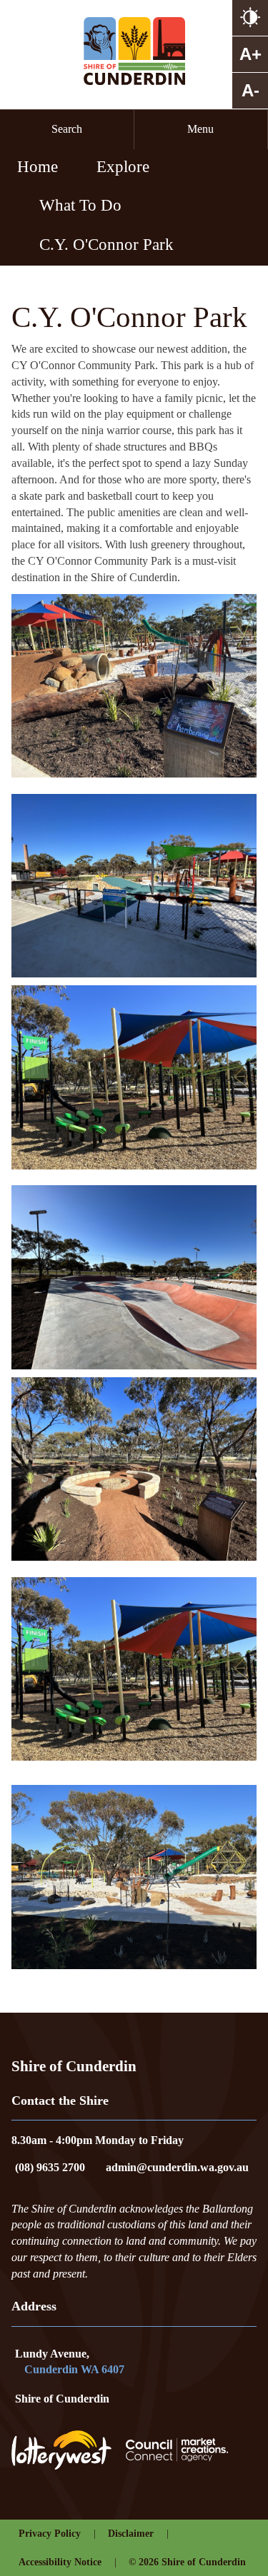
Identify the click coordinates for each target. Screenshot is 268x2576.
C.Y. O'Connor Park (106, 244)
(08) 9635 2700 (50, 2167)
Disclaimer (131, 2534)
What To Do (80, 205)
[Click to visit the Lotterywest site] (69, 2450)
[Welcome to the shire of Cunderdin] (134, 51)
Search (67, 129)
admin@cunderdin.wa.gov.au (177, 2167)
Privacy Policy (50, 2534)
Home (38, 166)
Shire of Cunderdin (62, 2399)
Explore (123, 166)
